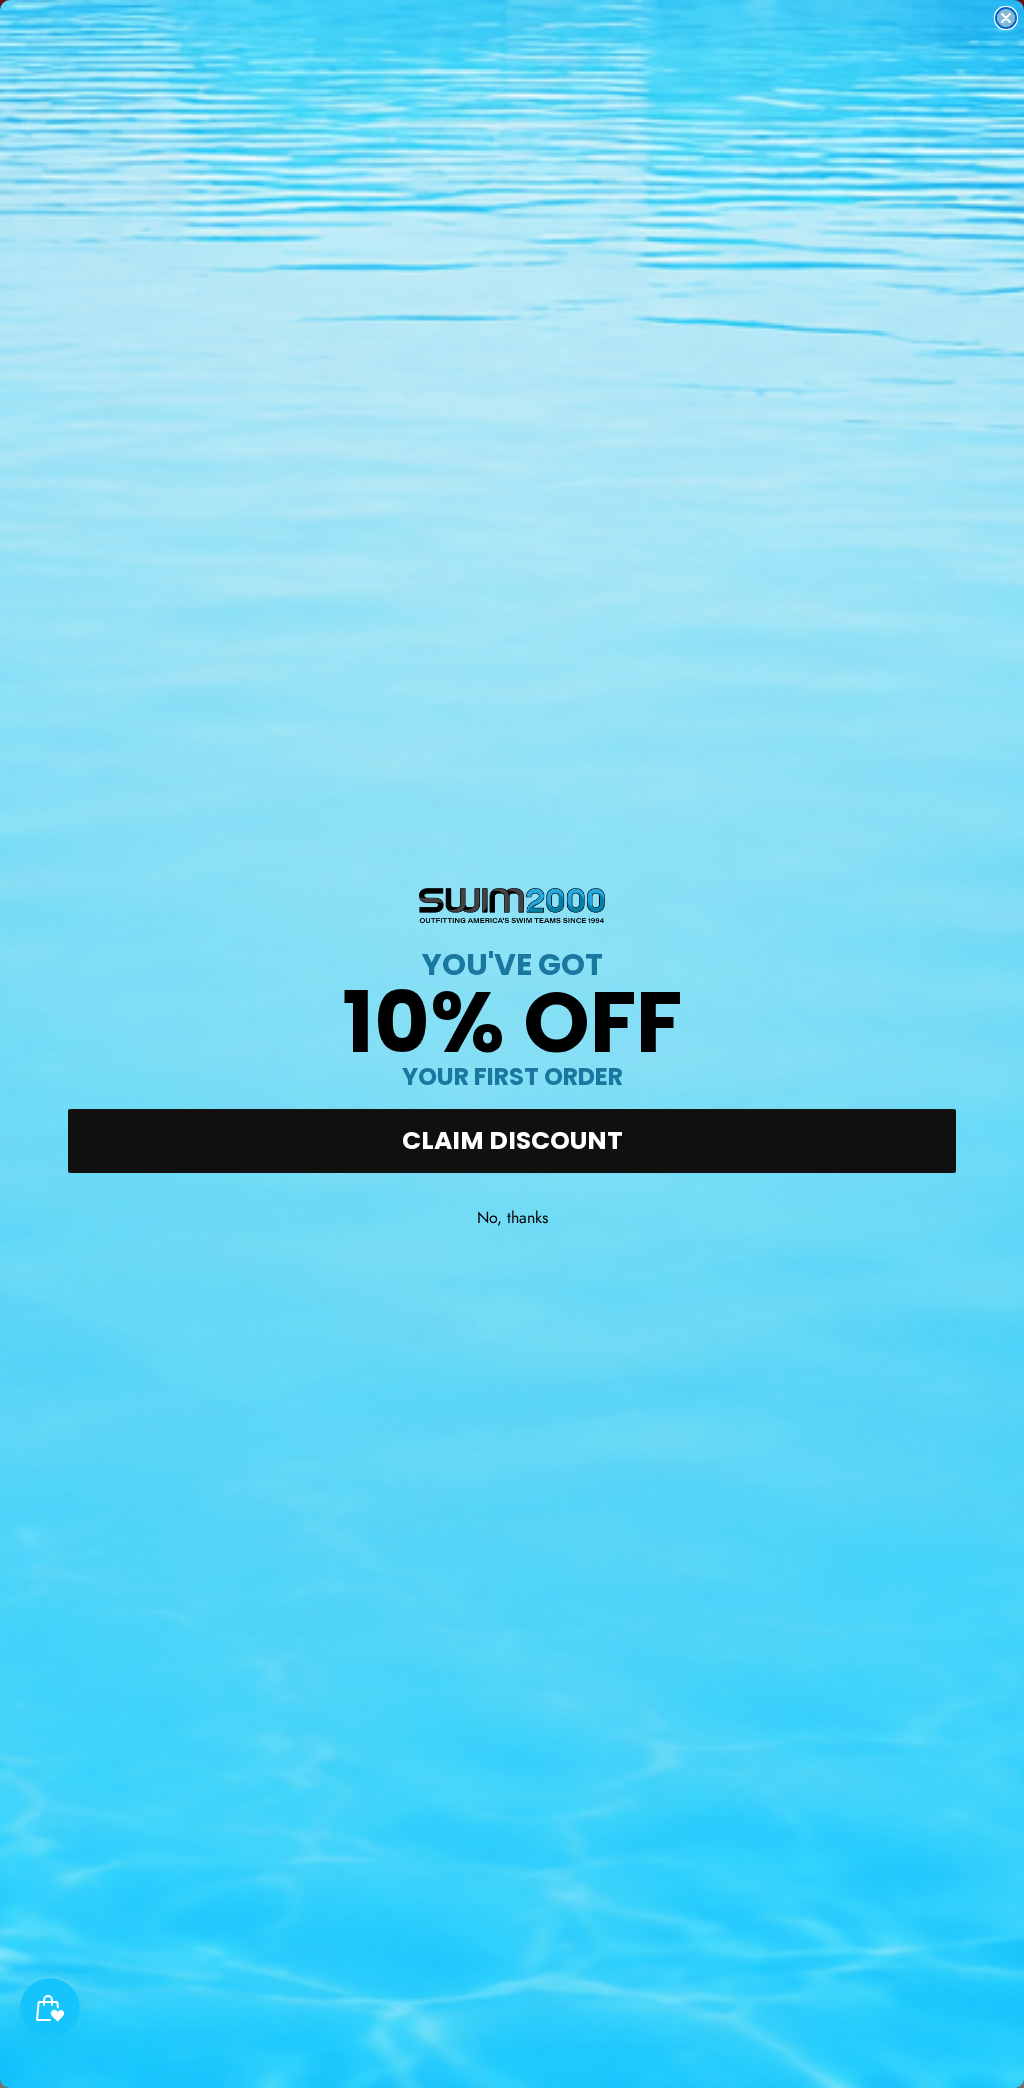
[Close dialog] (1006, 18)
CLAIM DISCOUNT (512, 1140)
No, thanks (512, 1217)
